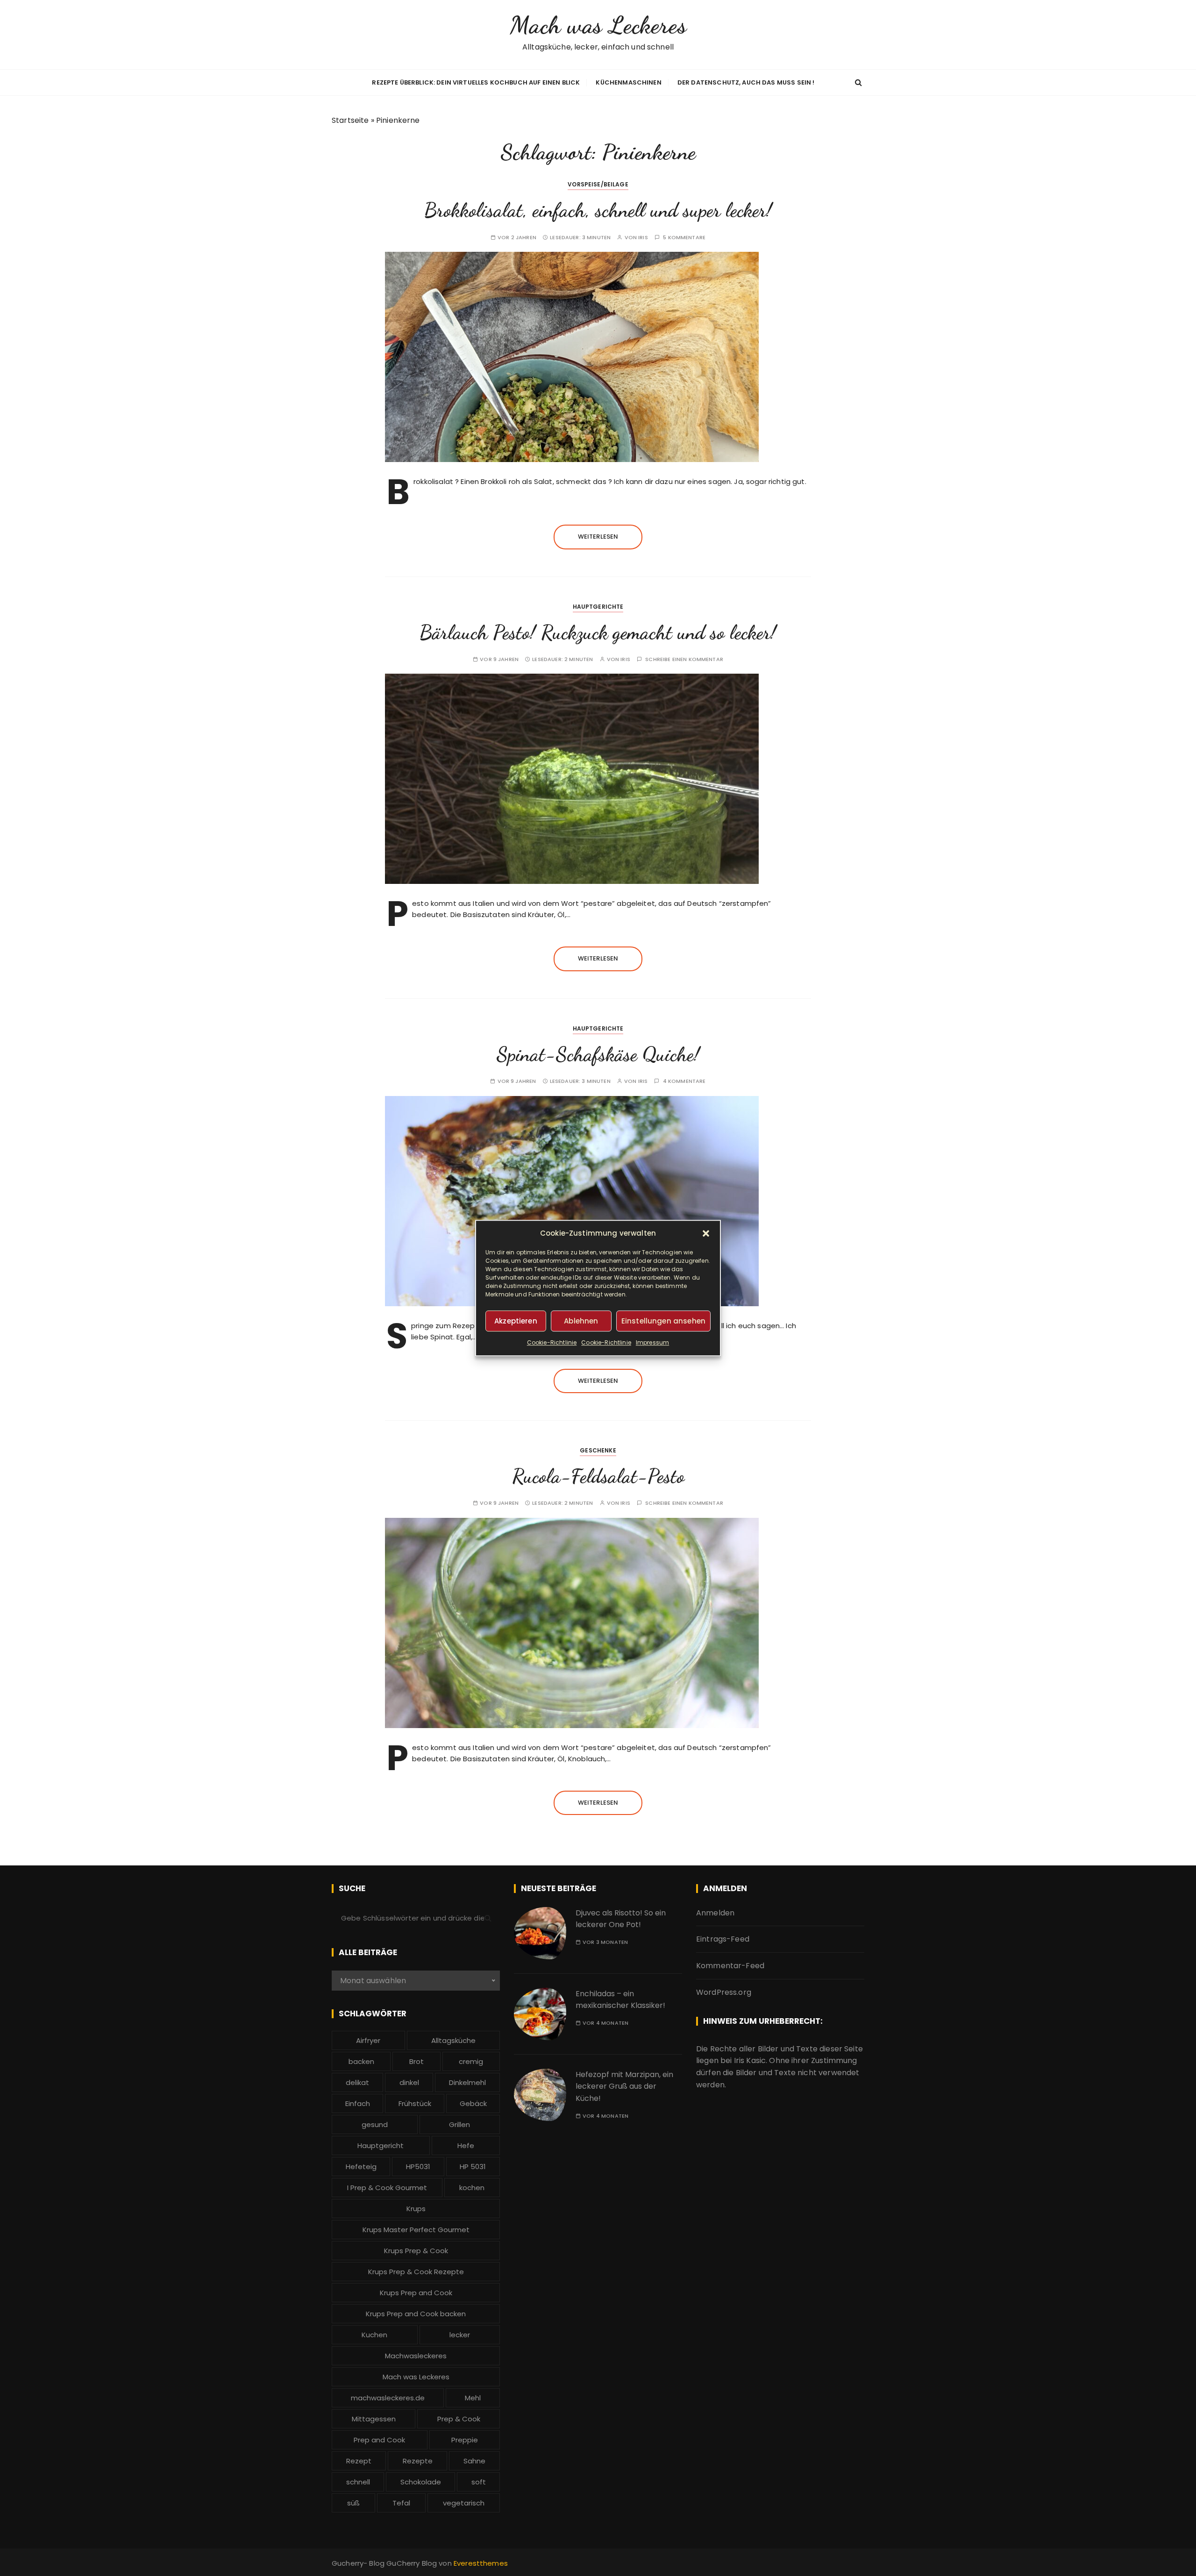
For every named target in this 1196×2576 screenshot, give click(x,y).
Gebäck (473, 2103)
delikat (357, 2082)
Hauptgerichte (598, 607)
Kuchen (374, 2335)
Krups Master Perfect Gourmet (416, 2230)
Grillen (459, 2124)
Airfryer (368, 2040)
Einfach (358, 2103)
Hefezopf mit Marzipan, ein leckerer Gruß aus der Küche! (624, 2086)
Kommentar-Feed (730, 1966)
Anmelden (715, 1913)
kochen (472, 2188)
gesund (375, 2124)
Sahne (474, 2461)
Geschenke (598, 1450)
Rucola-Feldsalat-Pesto (598, 1476)
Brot (416, 2061)
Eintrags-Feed (723, 1939)
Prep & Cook (459, 2419)
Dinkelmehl (467, 2082)
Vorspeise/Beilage (598, 184)
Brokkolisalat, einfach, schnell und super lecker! (598, 210)
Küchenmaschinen (628, 82)
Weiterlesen (598, 537)
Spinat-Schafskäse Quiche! (598, 1054)
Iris (643, 238)
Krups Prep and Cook (416, 2293)
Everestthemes (481, 2563)
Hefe (466, 2145)
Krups (416, 2209)
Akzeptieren (516, 1321)
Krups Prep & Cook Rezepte (416, 2272)
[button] (706, 1233)
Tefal (401, 2503)
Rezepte (418, 2461)
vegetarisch (464, 2503)
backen (361, 2061)
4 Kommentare (684, 1081)
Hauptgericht (381, 2145)
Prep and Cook (379, 2440)
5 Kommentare (684, 238)
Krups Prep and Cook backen (416, 2314)
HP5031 (418, 2167)
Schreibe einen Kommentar (684, 659)
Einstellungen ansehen (663, 1321)
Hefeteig (361, 2167)
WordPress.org (724, 1992)
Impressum (652, 1342)
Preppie (465, 2440)
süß (353, 2503)
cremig (471, 2061)
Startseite (350, 120)
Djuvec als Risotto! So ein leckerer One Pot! (621, 1919)
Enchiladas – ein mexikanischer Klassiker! (620, 2000)
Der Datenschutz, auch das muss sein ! (746, 82)
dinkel (409, 2082)
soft (479, 2482)
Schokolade (421, 2482)
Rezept (359, 2461)
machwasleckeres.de (388, 2398)
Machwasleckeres (416, 2356)
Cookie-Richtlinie (552, 1342)
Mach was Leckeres (598, 25)
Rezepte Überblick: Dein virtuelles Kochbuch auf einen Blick (476, 82)
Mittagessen (374, 2419)
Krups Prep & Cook (416, 2251)
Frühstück (415, 2103)
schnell (358, 2482)
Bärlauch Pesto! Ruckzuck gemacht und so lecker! (598, 632)
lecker (460, 2335)
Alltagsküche (453, 2040)
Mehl (473, 2398)
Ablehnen (581, 1321)
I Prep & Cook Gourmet (387, 2188)
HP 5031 (473, 2167)
